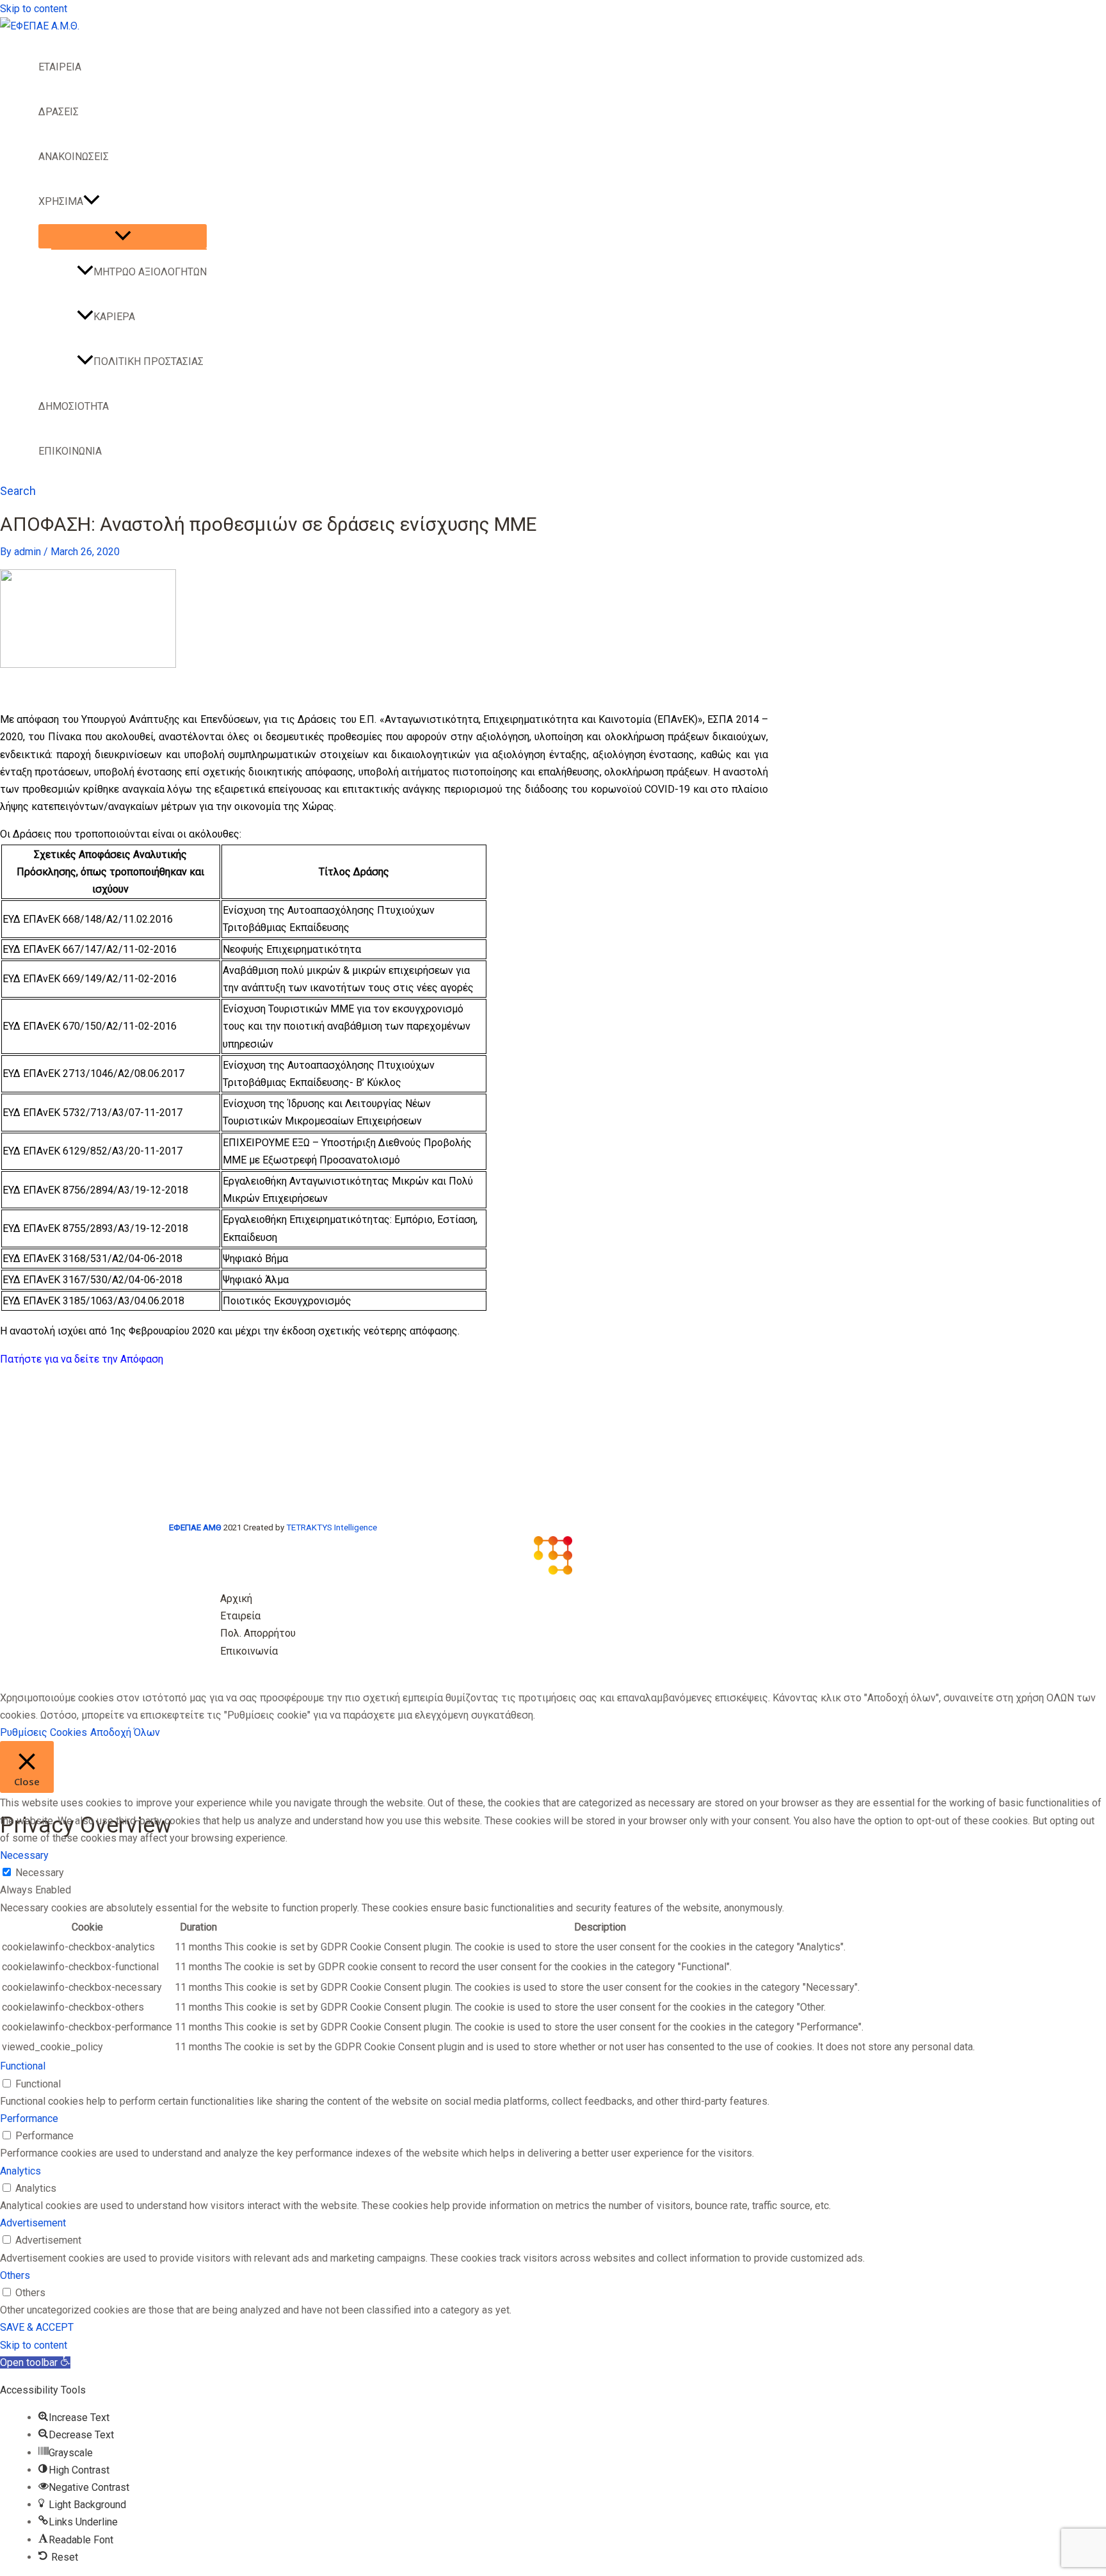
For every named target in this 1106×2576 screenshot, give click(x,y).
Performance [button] (29, 2118)
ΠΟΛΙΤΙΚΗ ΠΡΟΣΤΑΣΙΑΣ (148, 361)
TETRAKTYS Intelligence (332, 1527)
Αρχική (236, 1599)
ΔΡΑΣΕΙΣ (59, 112)
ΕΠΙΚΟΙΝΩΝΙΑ (70, 451)
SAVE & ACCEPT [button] (37, 2327)
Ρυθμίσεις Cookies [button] (44, 1732)
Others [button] (15, 2275)
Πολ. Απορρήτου (258, 1633)
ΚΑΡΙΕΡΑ (114, 317)
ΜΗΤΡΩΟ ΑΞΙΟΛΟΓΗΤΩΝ (150, 272)
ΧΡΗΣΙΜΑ (61, 201)
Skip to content (34, 9)
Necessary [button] (24, 1855)
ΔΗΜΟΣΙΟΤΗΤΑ (74, 406)
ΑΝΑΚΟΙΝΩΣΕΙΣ (74, 157)
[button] (92, 202)
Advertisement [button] (33, 2223)
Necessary (40, 1873)
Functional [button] (23, 2066)
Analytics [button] (20, 2171)
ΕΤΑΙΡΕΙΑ (60, 67)
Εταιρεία (240, 1616)
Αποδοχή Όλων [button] (125, 1732)
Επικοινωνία (249, 1651)
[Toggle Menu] (123, 236)
